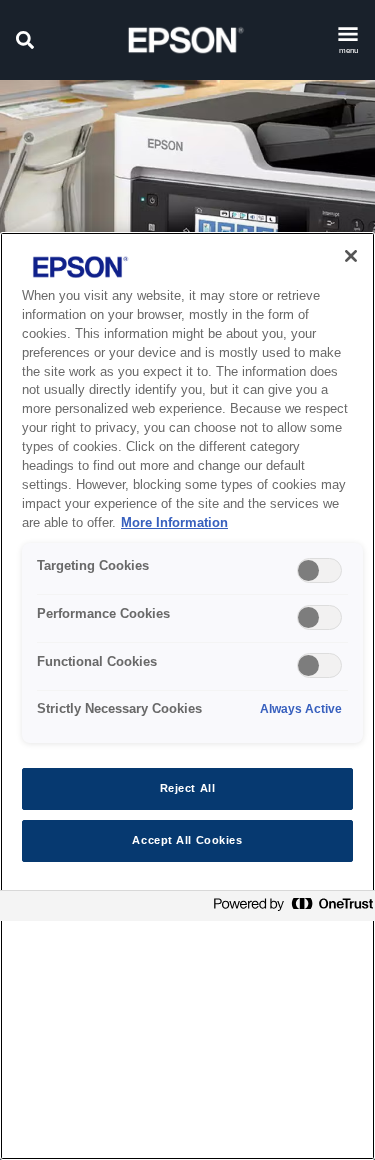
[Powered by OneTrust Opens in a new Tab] (289, 908)
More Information (174, 523)
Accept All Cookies (187, 840)
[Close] (351, 256)
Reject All (188, 788)
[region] (187, 696)
